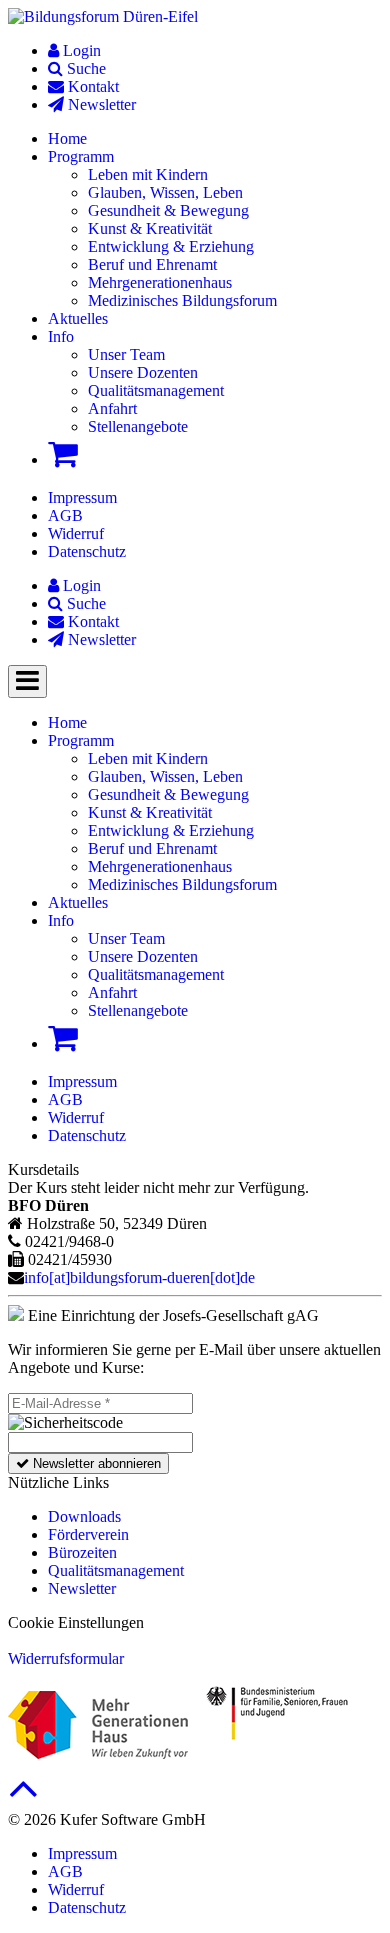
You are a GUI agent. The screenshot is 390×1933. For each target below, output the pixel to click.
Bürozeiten (82, 1552)
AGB (65, 515)
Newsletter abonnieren (95, 1463)
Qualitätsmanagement (116, 1570)
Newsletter (82, 1588)
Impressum (82, 497)
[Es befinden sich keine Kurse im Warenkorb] (63, 454)
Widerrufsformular (66, 1658)
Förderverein (88, 1534)
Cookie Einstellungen (76, 1622)
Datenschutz (87, 551)
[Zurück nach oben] (23, 1798)
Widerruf (76, 533)
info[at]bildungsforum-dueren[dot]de (139, 1277)
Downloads (84, 1516)
